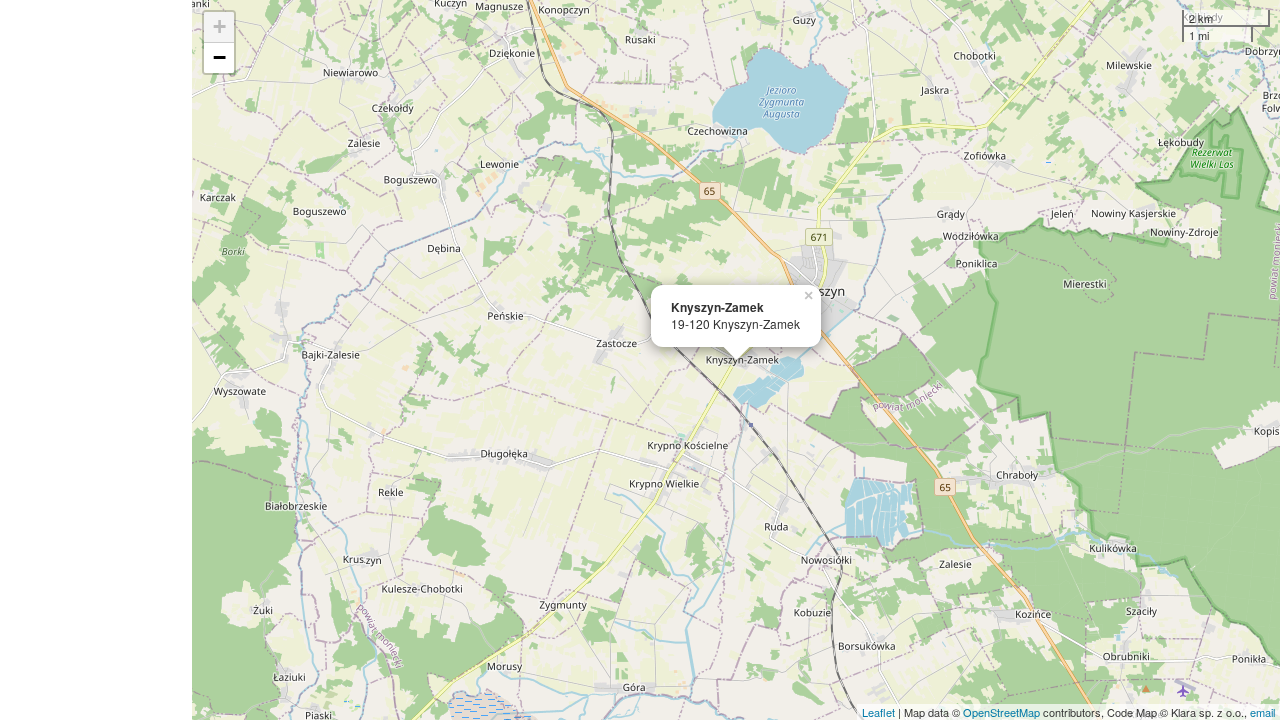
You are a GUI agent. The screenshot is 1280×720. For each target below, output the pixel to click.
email (1262, 712)
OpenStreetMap (1001, 712)
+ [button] (219, 26)
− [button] (219, 57)
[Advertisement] (96, 360)
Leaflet (878, 712)
